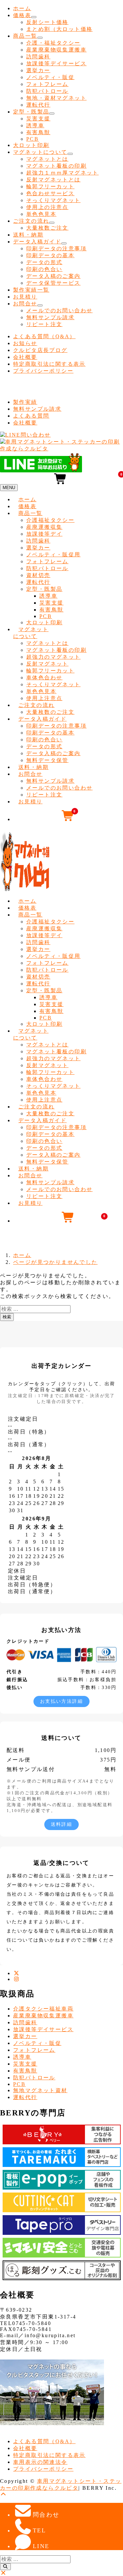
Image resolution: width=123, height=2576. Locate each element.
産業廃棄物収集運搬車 (56, 50)
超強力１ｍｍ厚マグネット (62, 173)
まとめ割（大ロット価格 (59, 29)
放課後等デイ (44, 534)
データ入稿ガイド (37, 242)
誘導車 (35, 125)
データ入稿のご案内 (53, 276)
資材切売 (38, 575)
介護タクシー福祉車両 (43, 2009)
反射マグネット (47, 664)
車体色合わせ (44, 678)
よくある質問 (31, 416)
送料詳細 (62, 1824)
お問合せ (25, 304)
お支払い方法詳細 (61, 1701)
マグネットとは (47, 159)
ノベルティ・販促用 (53, 555)
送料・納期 (28, 235)
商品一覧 (25, 36)
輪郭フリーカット (50, 186)
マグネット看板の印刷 (56, 166)
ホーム (22, 8)
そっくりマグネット (53, 200)
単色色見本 (41, 214)
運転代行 (38, 105)
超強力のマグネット (53, 657)
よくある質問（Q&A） (44, 336)
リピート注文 (44, 324)
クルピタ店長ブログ (40, 350)
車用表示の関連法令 (40, 2462)
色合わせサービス (50, 193)
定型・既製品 (31, 112)
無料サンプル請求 (50, 317)
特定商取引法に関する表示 (49, 364)
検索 (7, 1317)
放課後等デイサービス (56, 63)
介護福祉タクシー (50, 520)
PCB (32, 139)
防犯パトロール (47, 91)
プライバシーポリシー (43, 371)
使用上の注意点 (47, 207)
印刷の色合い (44, 269)
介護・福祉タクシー (53, 43)
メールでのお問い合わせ (59, 310)
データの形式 (44, 262)
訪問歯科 (38, 57)
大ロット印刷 (31, 145)
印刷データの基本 (50, 255)
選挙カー (38, 70)
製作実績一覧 (31, 290)
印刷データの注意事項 (56, 248)
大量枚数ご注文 (47, 228)
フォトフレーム (47, 84)
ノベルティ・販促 (50, 77)
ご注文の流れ (31, 221)
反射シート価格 (47, 22)
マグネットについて (40, 152)
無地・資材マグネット (56, 98)
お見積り (25, 297)
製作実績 (25, 402)
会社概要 (25, 357)
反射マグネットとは (53, 180)
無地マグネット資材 (40, 2090)
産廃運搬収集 (44, 527)
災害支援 (38, 119)
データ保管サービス (53, 283)
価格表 (22, 15)
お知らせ (25, 343)
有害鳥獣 (38, 132)
